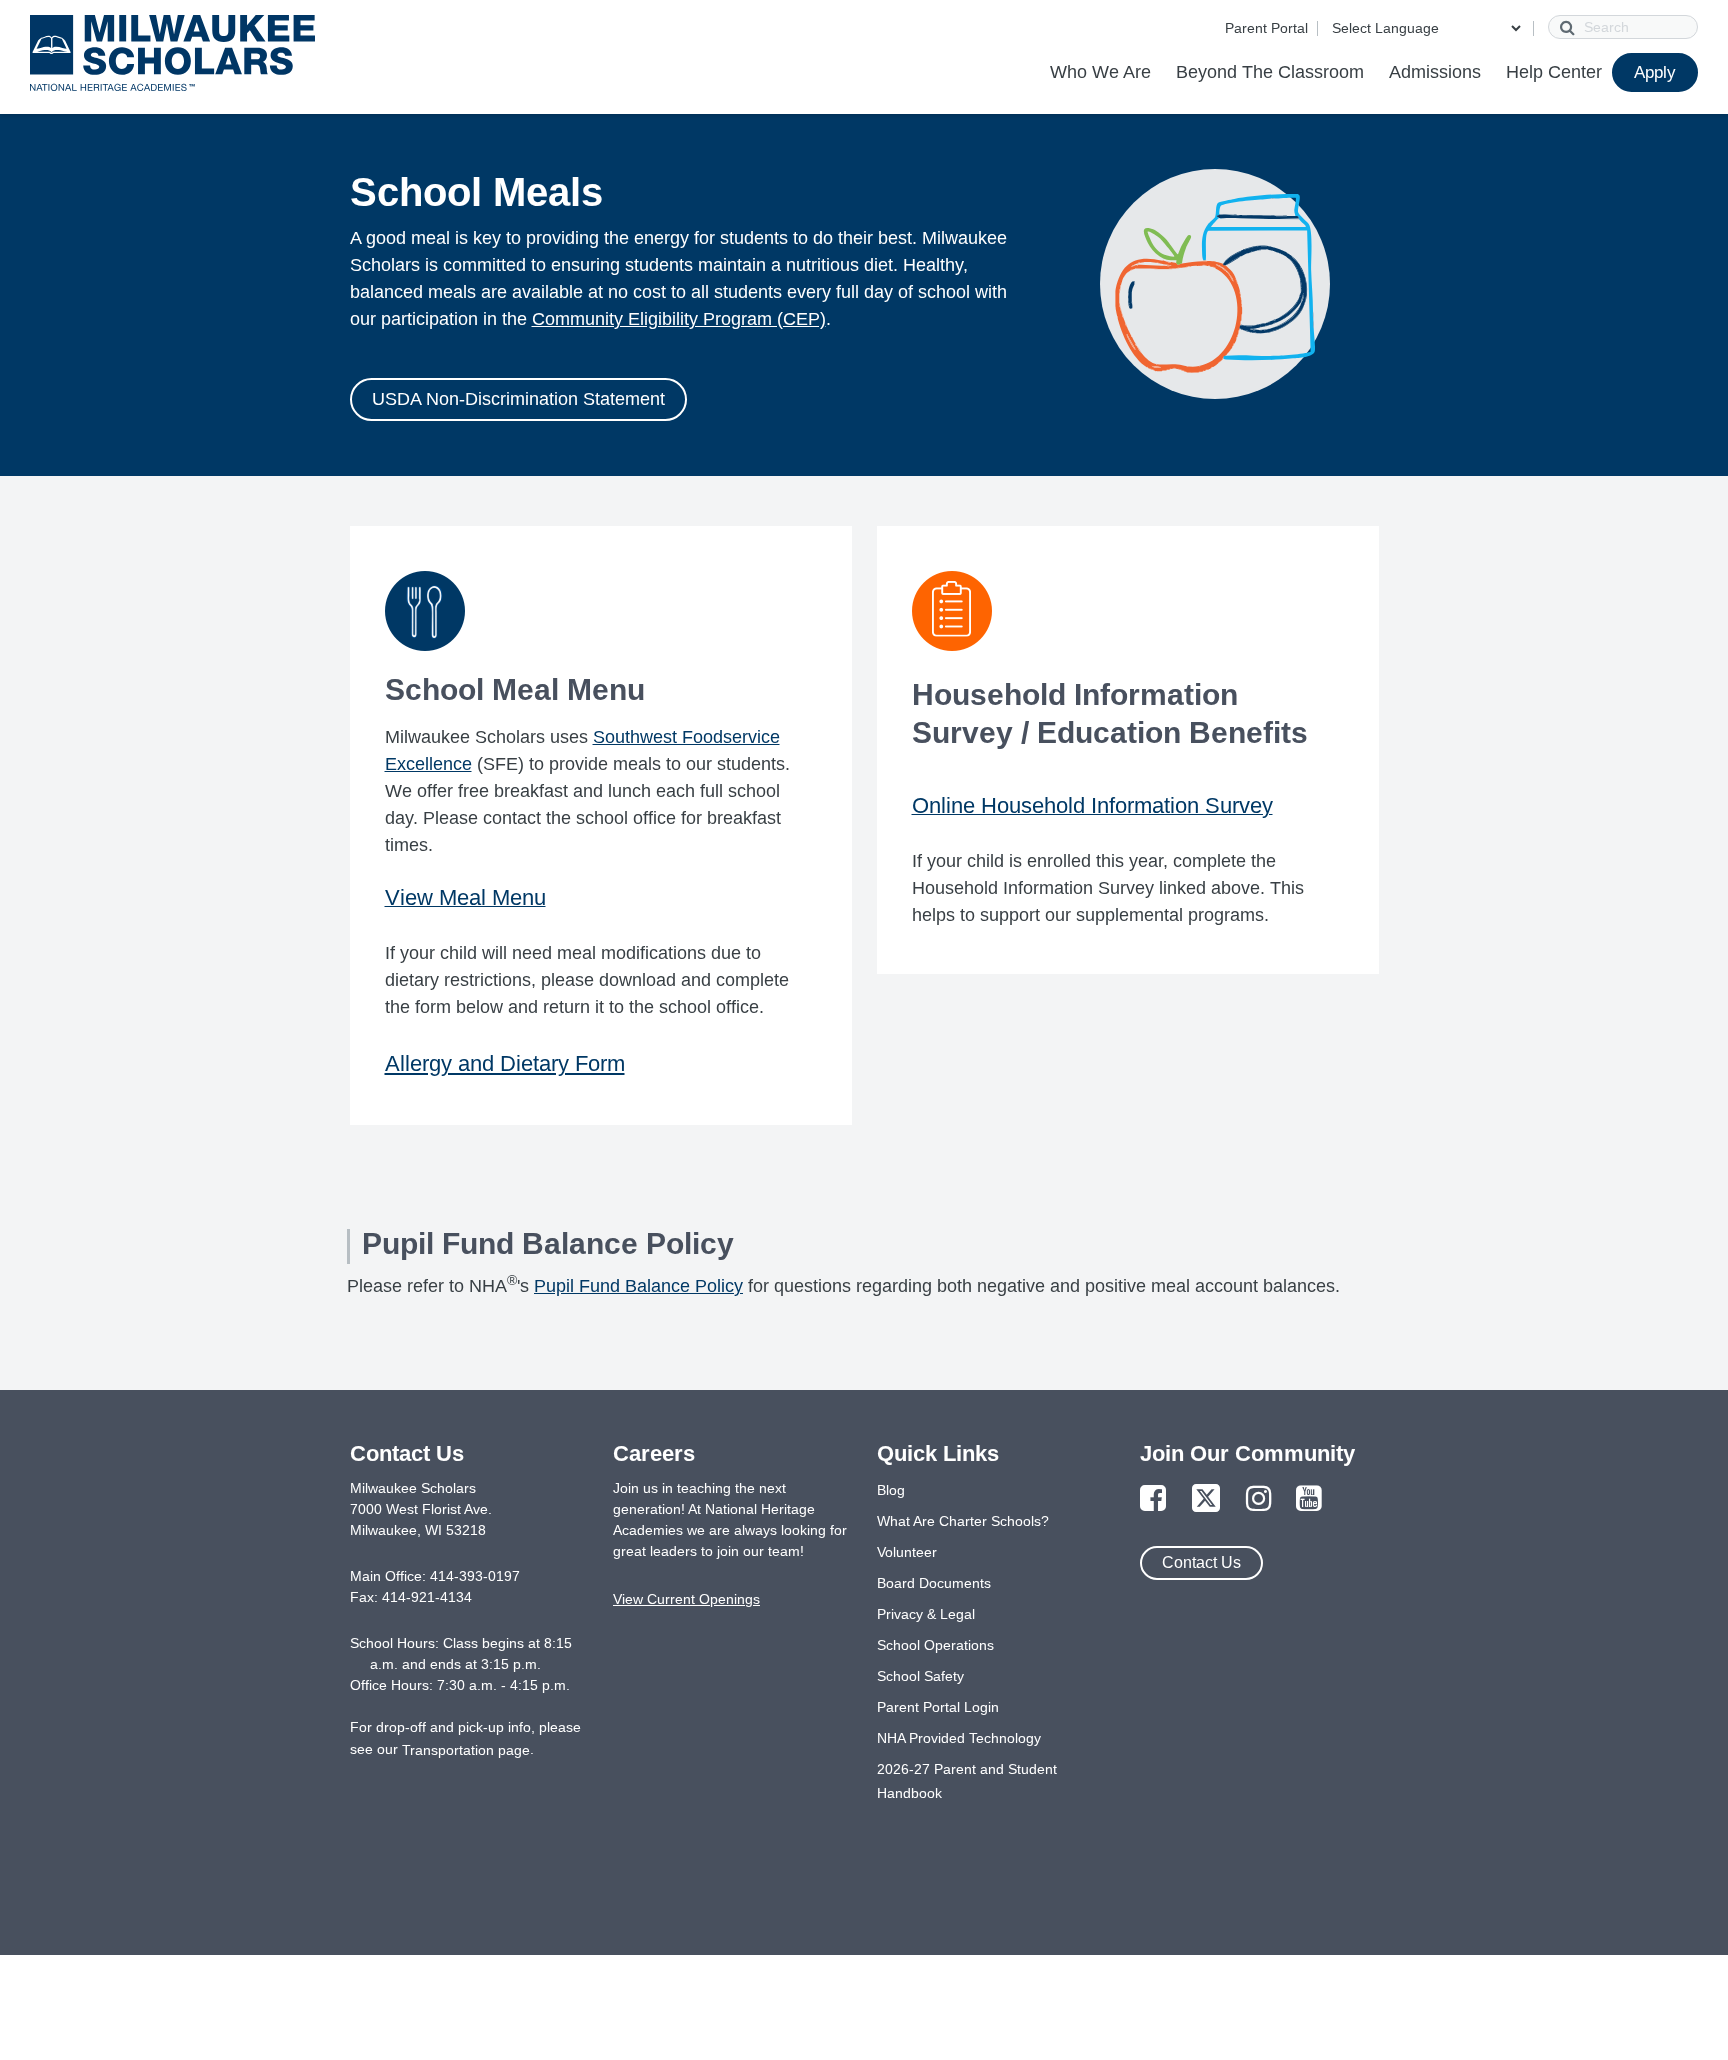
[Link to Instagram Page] (1259, 1499)
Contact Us (1201, 1562)
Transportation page (466, 1750)
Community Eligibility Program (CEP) (679, 319)
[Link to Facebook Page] (1153, 1499)
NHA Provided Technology (959, 1738)
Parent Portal (1266, 28)
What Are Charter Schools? (963, 1521)
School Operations (935, 1645)
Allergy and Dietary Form (505, 1063)
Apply (1655, 72)
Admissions (1435, 72)
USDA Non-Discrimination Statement (518, 399)
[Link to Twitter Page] (1206, 1499)
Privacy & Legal (926, 1614)
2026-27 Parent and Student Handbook (967, 1781)
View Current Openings (686, 1599)
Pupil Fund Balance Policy (638, 1286)
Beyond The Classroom (1270, 72)
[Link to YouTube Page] (1309, 1499)
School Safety (920, 1676)
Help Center (1554, 72)
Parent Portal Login (938, 1707)
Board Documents (934, 1583)
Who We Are (1100, 72)
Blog (891, 1490)
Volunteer (907, 1552)
